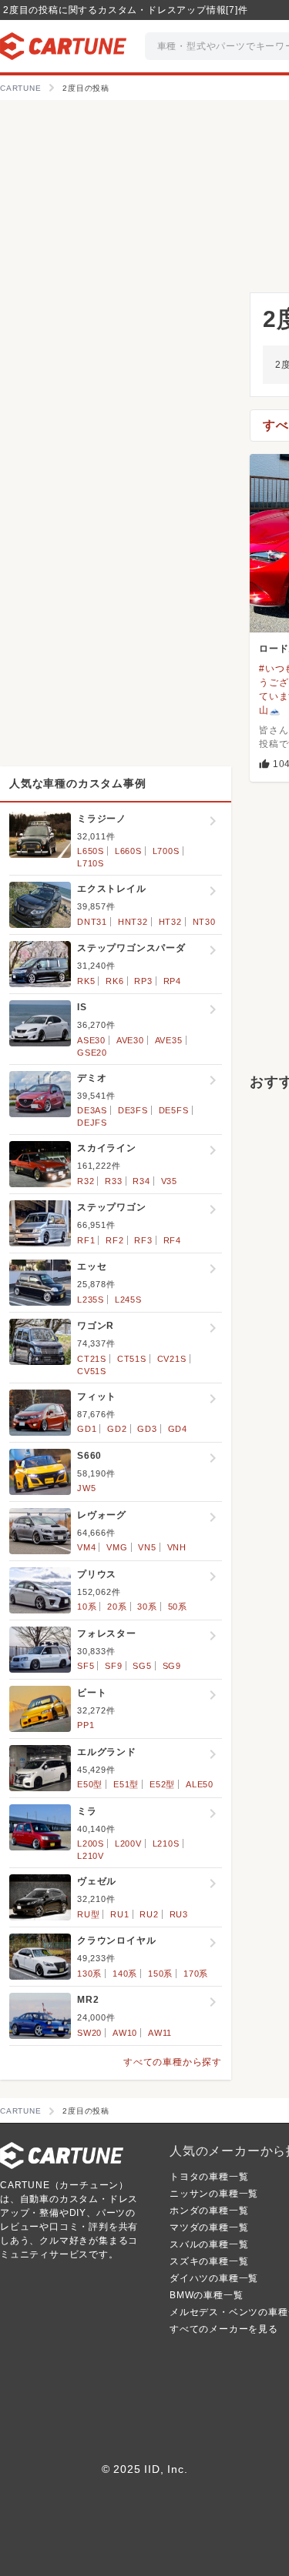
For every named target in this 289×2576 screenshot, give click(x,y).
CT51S (132, 1359)
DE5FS (174, 1110)
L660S (128, 851)
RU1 (119, 1914)
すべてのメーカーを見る (224, 2329)
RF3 (143, 1240)
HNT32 (133, 922)
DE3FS (133, 1110)
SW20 (89, 2033)
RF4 (172, 1240)
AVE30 (130, 1040)
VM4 (86, 1547)
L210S (166, 1844)
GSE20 (92, 1053)
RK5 (86, 981)
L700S (166, 851)
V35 (169, 1181)
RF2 (114, 1240)
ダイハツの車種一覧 (214, 2278)
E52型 (162, 1784)
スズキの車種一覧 (209, 2261)
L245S (128, 1300)
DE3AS (92, 1110)
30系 (147, 1607)
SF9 (113, 1666)
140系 (125, 1974)
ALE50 (200, 1784)
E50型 (90, 1784)
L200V (128, 1844)
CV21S (172, 1359)
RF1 (86, 1240)
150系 (160, 1974)
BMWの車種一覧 (206, 2295)
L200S (91, 1844)
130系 (89, 1974)
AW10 (125, 2033)
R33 (113, 1181)
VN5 (147, 1547)
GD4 (178, 1429)
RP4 (172, 981)
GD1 (87, 1429)
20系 (117, 1607)
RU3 (179, 1914)
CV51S (92, 1371)
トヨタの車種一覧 (209, 2177)
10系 (87, 1607)
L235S (91, 1300)
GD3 (147, 1429)
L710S (91, 863)
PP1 (86, 1725)
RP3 (143, 981)
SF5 (86, 1666)
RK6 (114, 981)
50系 (178, 1607)
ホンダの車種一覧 (209, 2211)
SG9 (172, 1666)
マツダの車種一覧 (209, 2227)
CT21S (92, 1359)
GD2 (117, 1429)
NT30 (204, 922)
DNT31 (92, 922)
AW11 (160, 2033)
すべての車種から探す (173, 2062)
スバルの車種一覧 (209, 2244)
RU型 (88, 1914)
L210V (91, 1856)
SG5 (142, 1666)
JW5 (86, 1488)
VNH (177, 1547)
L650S (91, 851)
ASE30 (91, 1040)
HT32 (170, 922)
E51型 (126, 1784)
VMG (117, 1547)
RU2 (149, 1914)
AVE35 (169, 1040)
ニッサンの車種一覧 (214, 2194)
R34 (141, 1181)
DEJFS (92, 1123)
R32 (86, 1181)
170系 (196, 1974)
